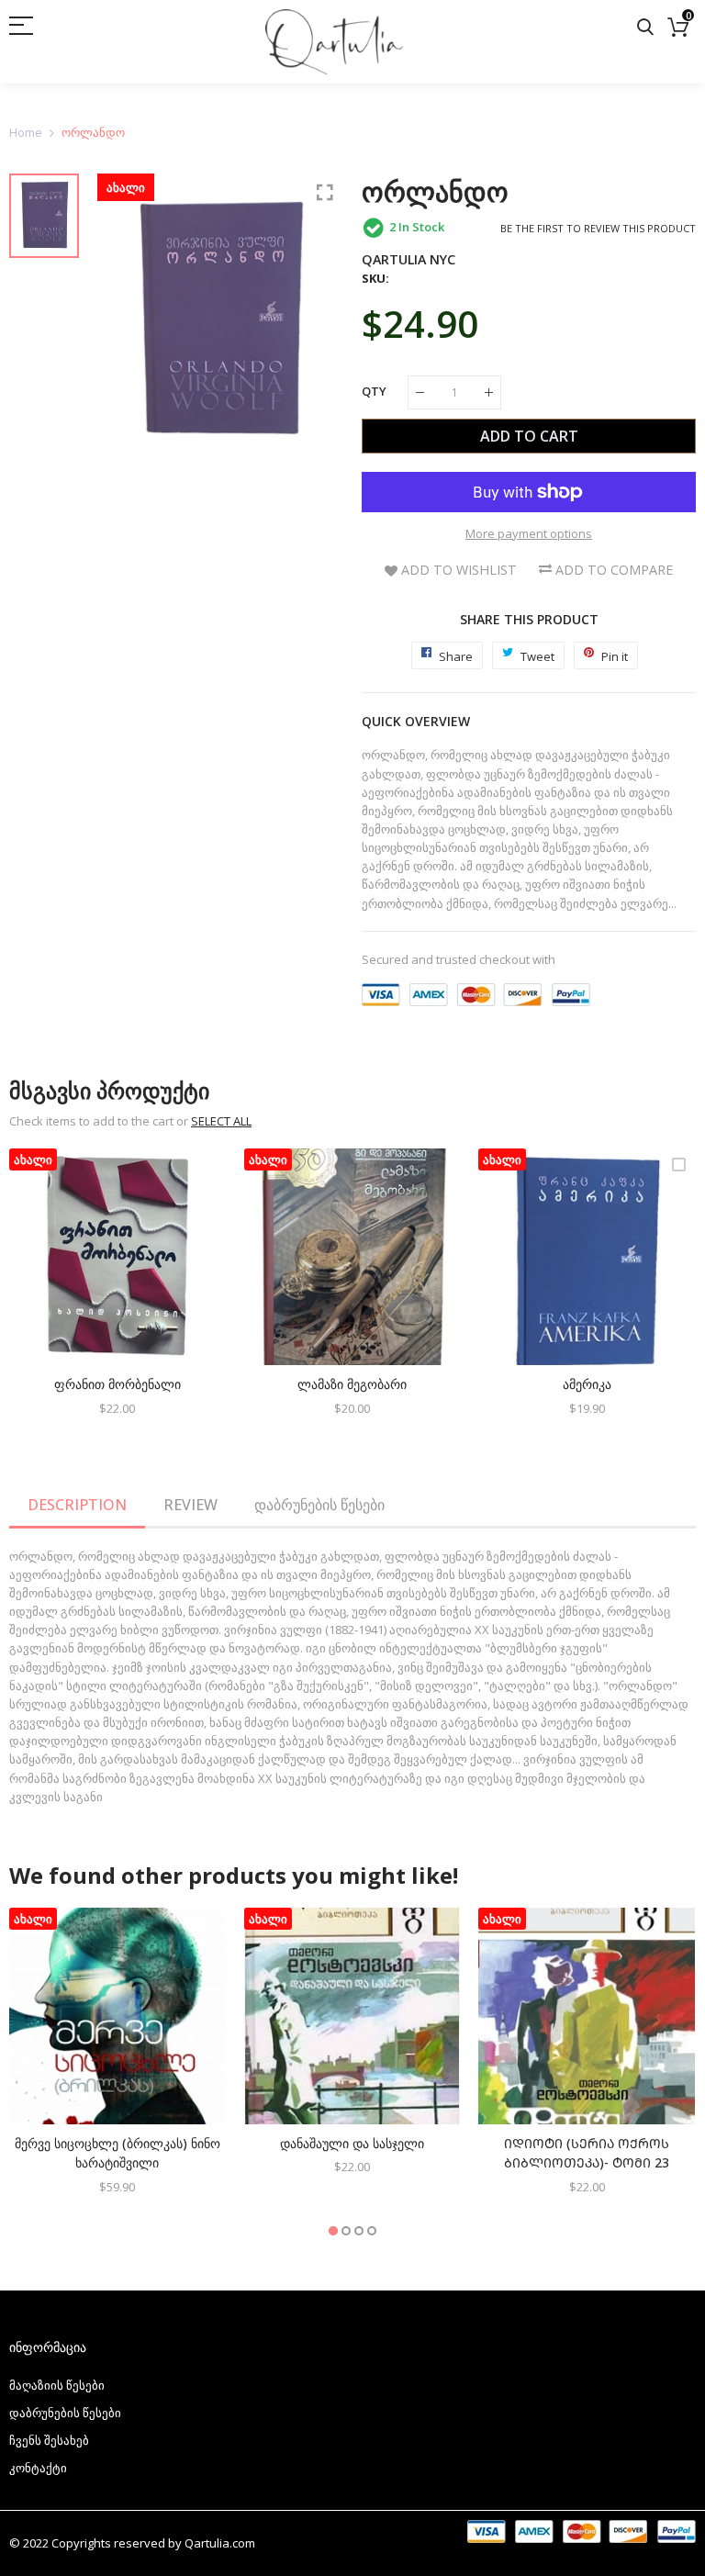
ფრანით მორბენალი (117, 1384)
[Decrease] (420, 392)
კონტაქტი (38, 2468)
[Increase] (489, 392)
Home (26, 132)
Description (77, 1505)
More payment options (529, 533)
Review (190, 1505)
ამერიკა (587, 1384)
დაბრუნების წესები (319, 1505)
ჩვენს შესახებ (49, 2440)
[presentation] (46, 1294)
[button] (333, 2231)
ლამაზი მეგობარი (352, 1384)
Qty (374, 391)
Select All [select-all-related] (221, 1121)
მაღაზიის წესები (57, 2385)
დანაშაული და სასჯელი (352, 2143)
